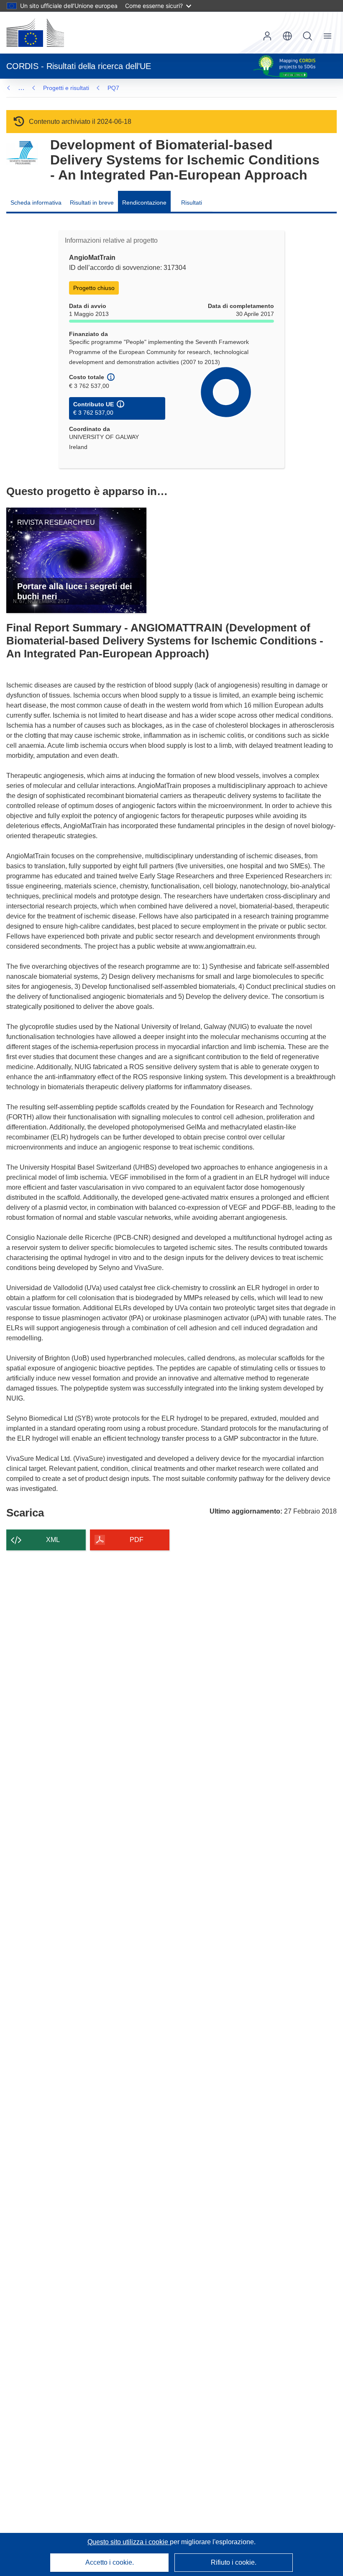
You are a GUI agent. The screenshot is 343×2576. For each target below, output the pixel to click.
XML (53, 1540)
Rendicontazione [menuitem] (144, 203)
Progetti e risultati (66, 88)
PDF (137, 1540)
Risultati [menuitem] (192, 203)
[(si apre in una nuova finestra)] (35, 33)
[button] (287, 36)
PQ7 (113, 88)
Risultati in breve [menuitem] (92, 203)
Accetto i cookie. (110, 2562)
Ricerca (307, 36)
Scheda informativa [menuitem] (36, 203)
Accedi (267, 36)
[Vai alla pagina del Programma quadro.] (22, 153)
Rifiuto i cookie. (234, 2562)
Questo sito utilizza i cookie (129, 2542)
